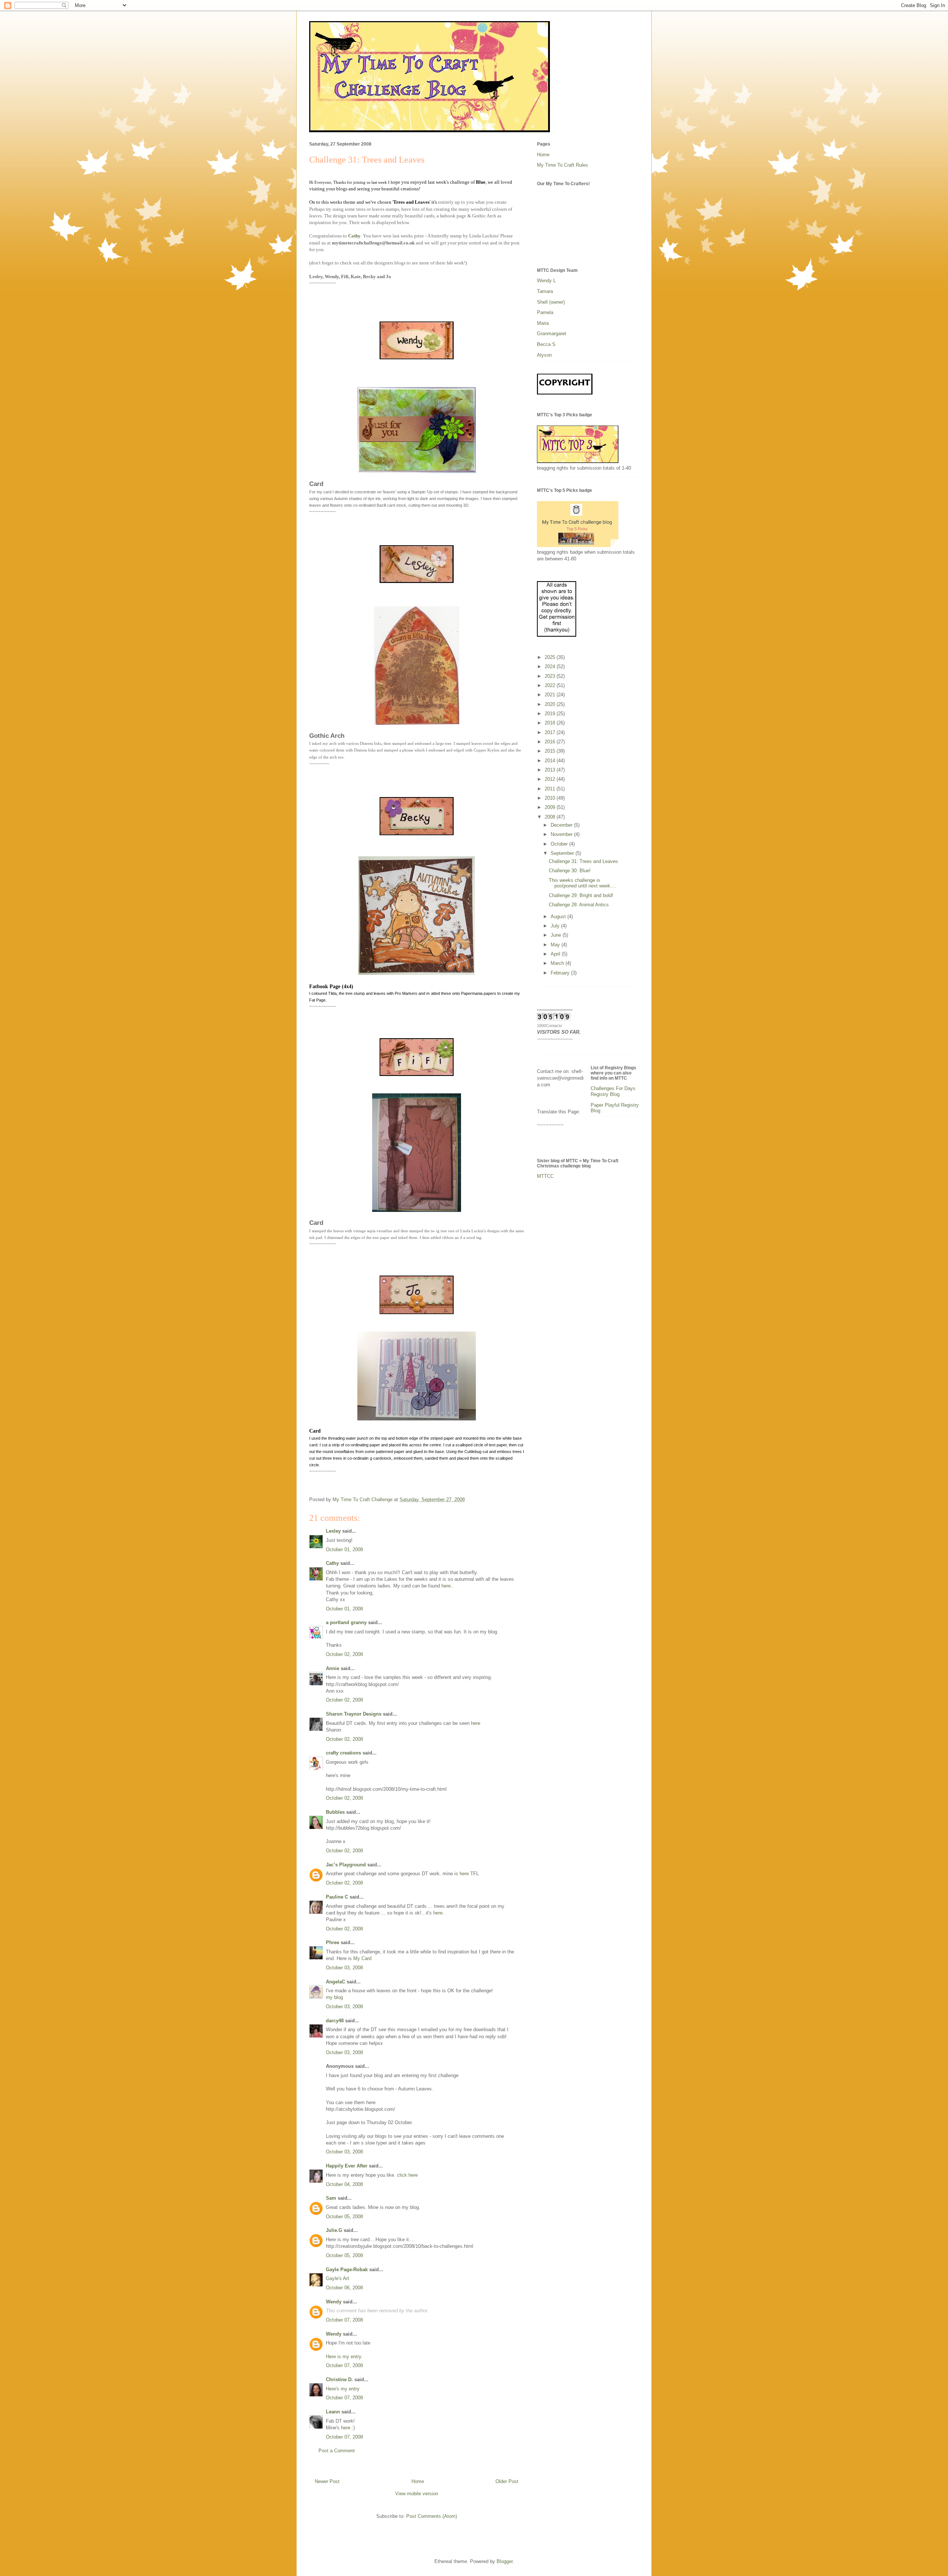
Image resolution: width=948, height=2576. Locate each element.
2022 (551, 685)
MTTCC (545, 1176)
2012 (551, 779)
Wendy (334, 2302)
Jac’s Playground (346, 1865)
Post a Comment (337, 2451)
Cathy (354, 236)
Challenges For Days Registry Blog (613, 1091)
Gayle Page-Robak (347, 2270)
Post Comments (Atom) (432, 2516)
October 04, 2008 (344, 2184)
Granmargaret (552, 334)
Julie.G (334, 2230)
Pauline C (337, 1897)
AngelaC (336, 1982)
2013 (551, 770)
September (563, 853)
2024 (551, 667)
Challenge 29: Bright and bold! (581, 895)
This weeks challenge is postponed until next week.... (583, 883)
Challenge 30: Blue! (570, 871)
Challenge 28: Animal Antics (579, 905)
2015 (551, 751)
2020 (551, 704)
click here (407, 2175)
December (562, 825)
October (560, 844)
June (557, 935)
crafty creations (343, 1753)
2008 (551, 817)
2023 (551, 676)
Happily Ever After (347, 2166)
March (558, 963)
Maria (543, 323)
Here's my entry (343, 2389)
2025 (551, 657)
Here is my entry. (344, 2357)
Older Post (507, 2481)
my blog (334, 1997)
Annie (333, 1668)
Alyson (544, 355)
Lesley (333, 1531)
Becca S (546, 344)
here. (447, 1586)
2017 (551, 732)
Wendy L (546, 281)
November (562, 834)
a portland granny (346, 1622)
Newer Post (327, 2481)
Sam (331, 2198)
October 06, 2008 (344, 2288)
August (559, 917)
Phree (333, 1942)
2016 (551, 742)
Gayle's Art (338, 2278)
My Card (362, 1958)
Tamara (545, 291)
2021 (551, 695)
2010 (551, 798)
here (476, 1723)
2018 (551, 723)
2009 (551, 807)
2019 (551, 714)
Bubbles (335, 1812)
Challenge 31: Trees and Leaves (583, 861)
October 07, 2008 (344, 2320)
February (561, 973)
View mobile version (417, 2494)
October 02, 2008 (344, 1654)
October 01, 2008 (344, 1549)
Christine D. (339, 2380)
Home (418, 2481)
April (556, 954)
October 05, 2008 (344, 2217)
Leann (333, 2412)
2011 (551, 789)
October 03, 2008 (344, 1968)
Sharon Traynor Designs (354, 1714)
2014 (551, 761)
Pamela (545, 312)
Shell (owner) (551, 302)
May (556, 945)
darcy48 (335, 2021)
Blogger (505, 2561)
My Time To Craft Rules (563, 165)
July (556, 926)
